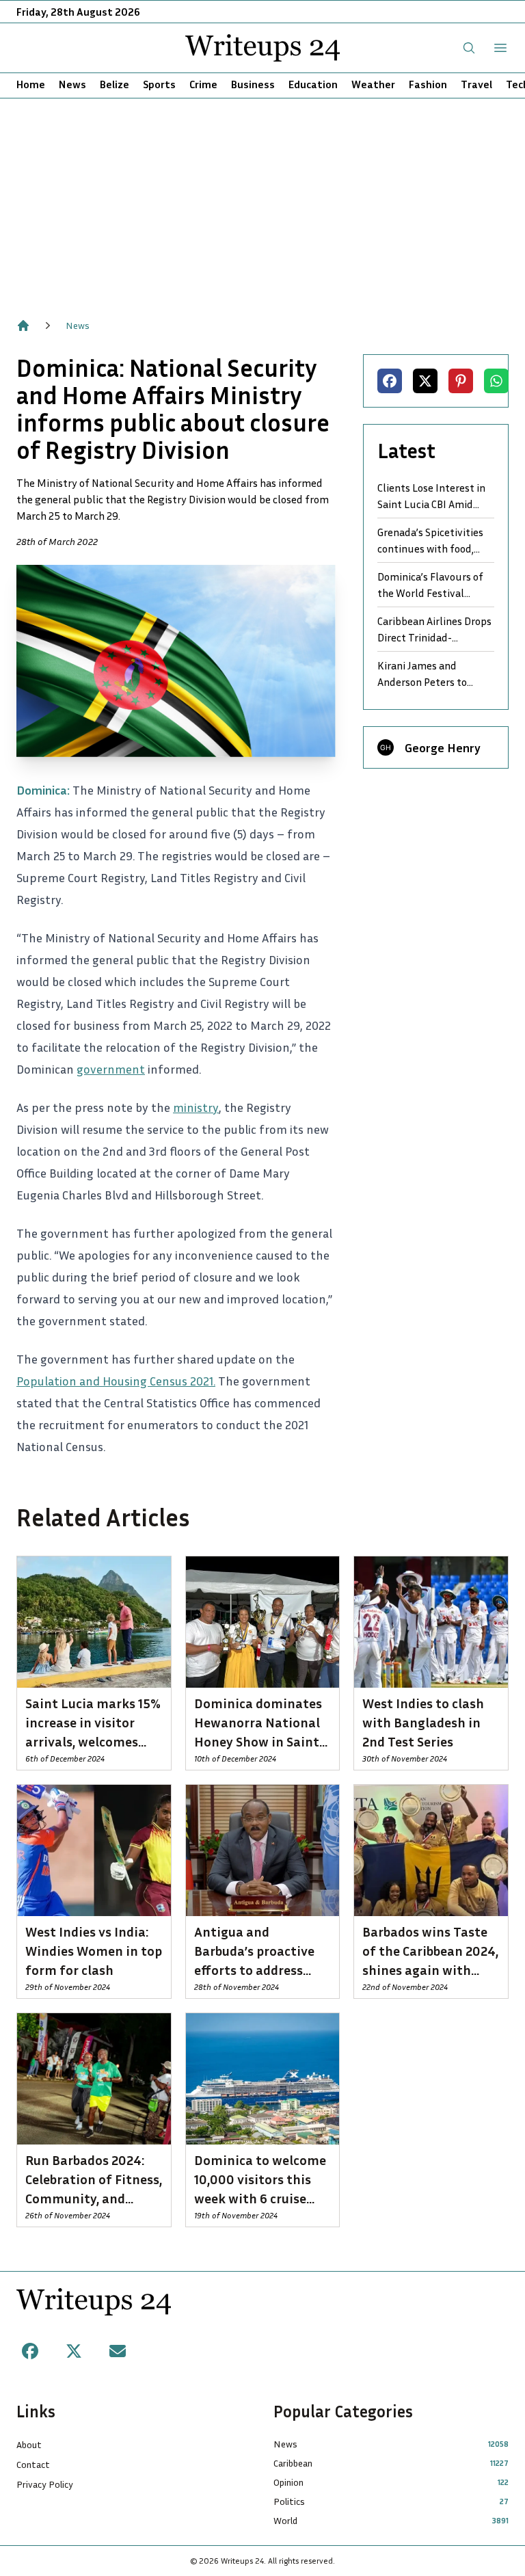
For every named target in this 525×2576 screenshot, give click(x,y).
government (111, 1069)
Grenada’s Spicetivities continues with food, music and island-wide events (430, 541)
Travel (476, 84)
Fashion (428, 84)
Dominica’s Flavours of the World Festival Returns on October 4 (430, 585)
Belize (115, 84)
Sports (159, 84)
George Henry (443, 747)
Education (313, 84)
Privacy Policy (45, 2484)
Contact (33, 2464)
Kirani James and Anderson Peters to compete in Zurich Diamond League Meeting (422, 674)
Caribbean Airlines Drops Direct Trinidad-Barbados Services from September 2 (434, 630)
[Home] (23, 326)
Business (253, 84)
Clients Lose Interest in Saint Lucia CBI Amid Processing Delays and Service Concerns (431, 496)
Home (31, 84)
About (29, 2444)
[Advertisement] (262, 201)
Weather (373, 84)
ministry (196, 1107)
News (72, 84)
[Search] (469, 48)
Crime (203, 84)
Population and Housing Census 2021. (116, 1381)
